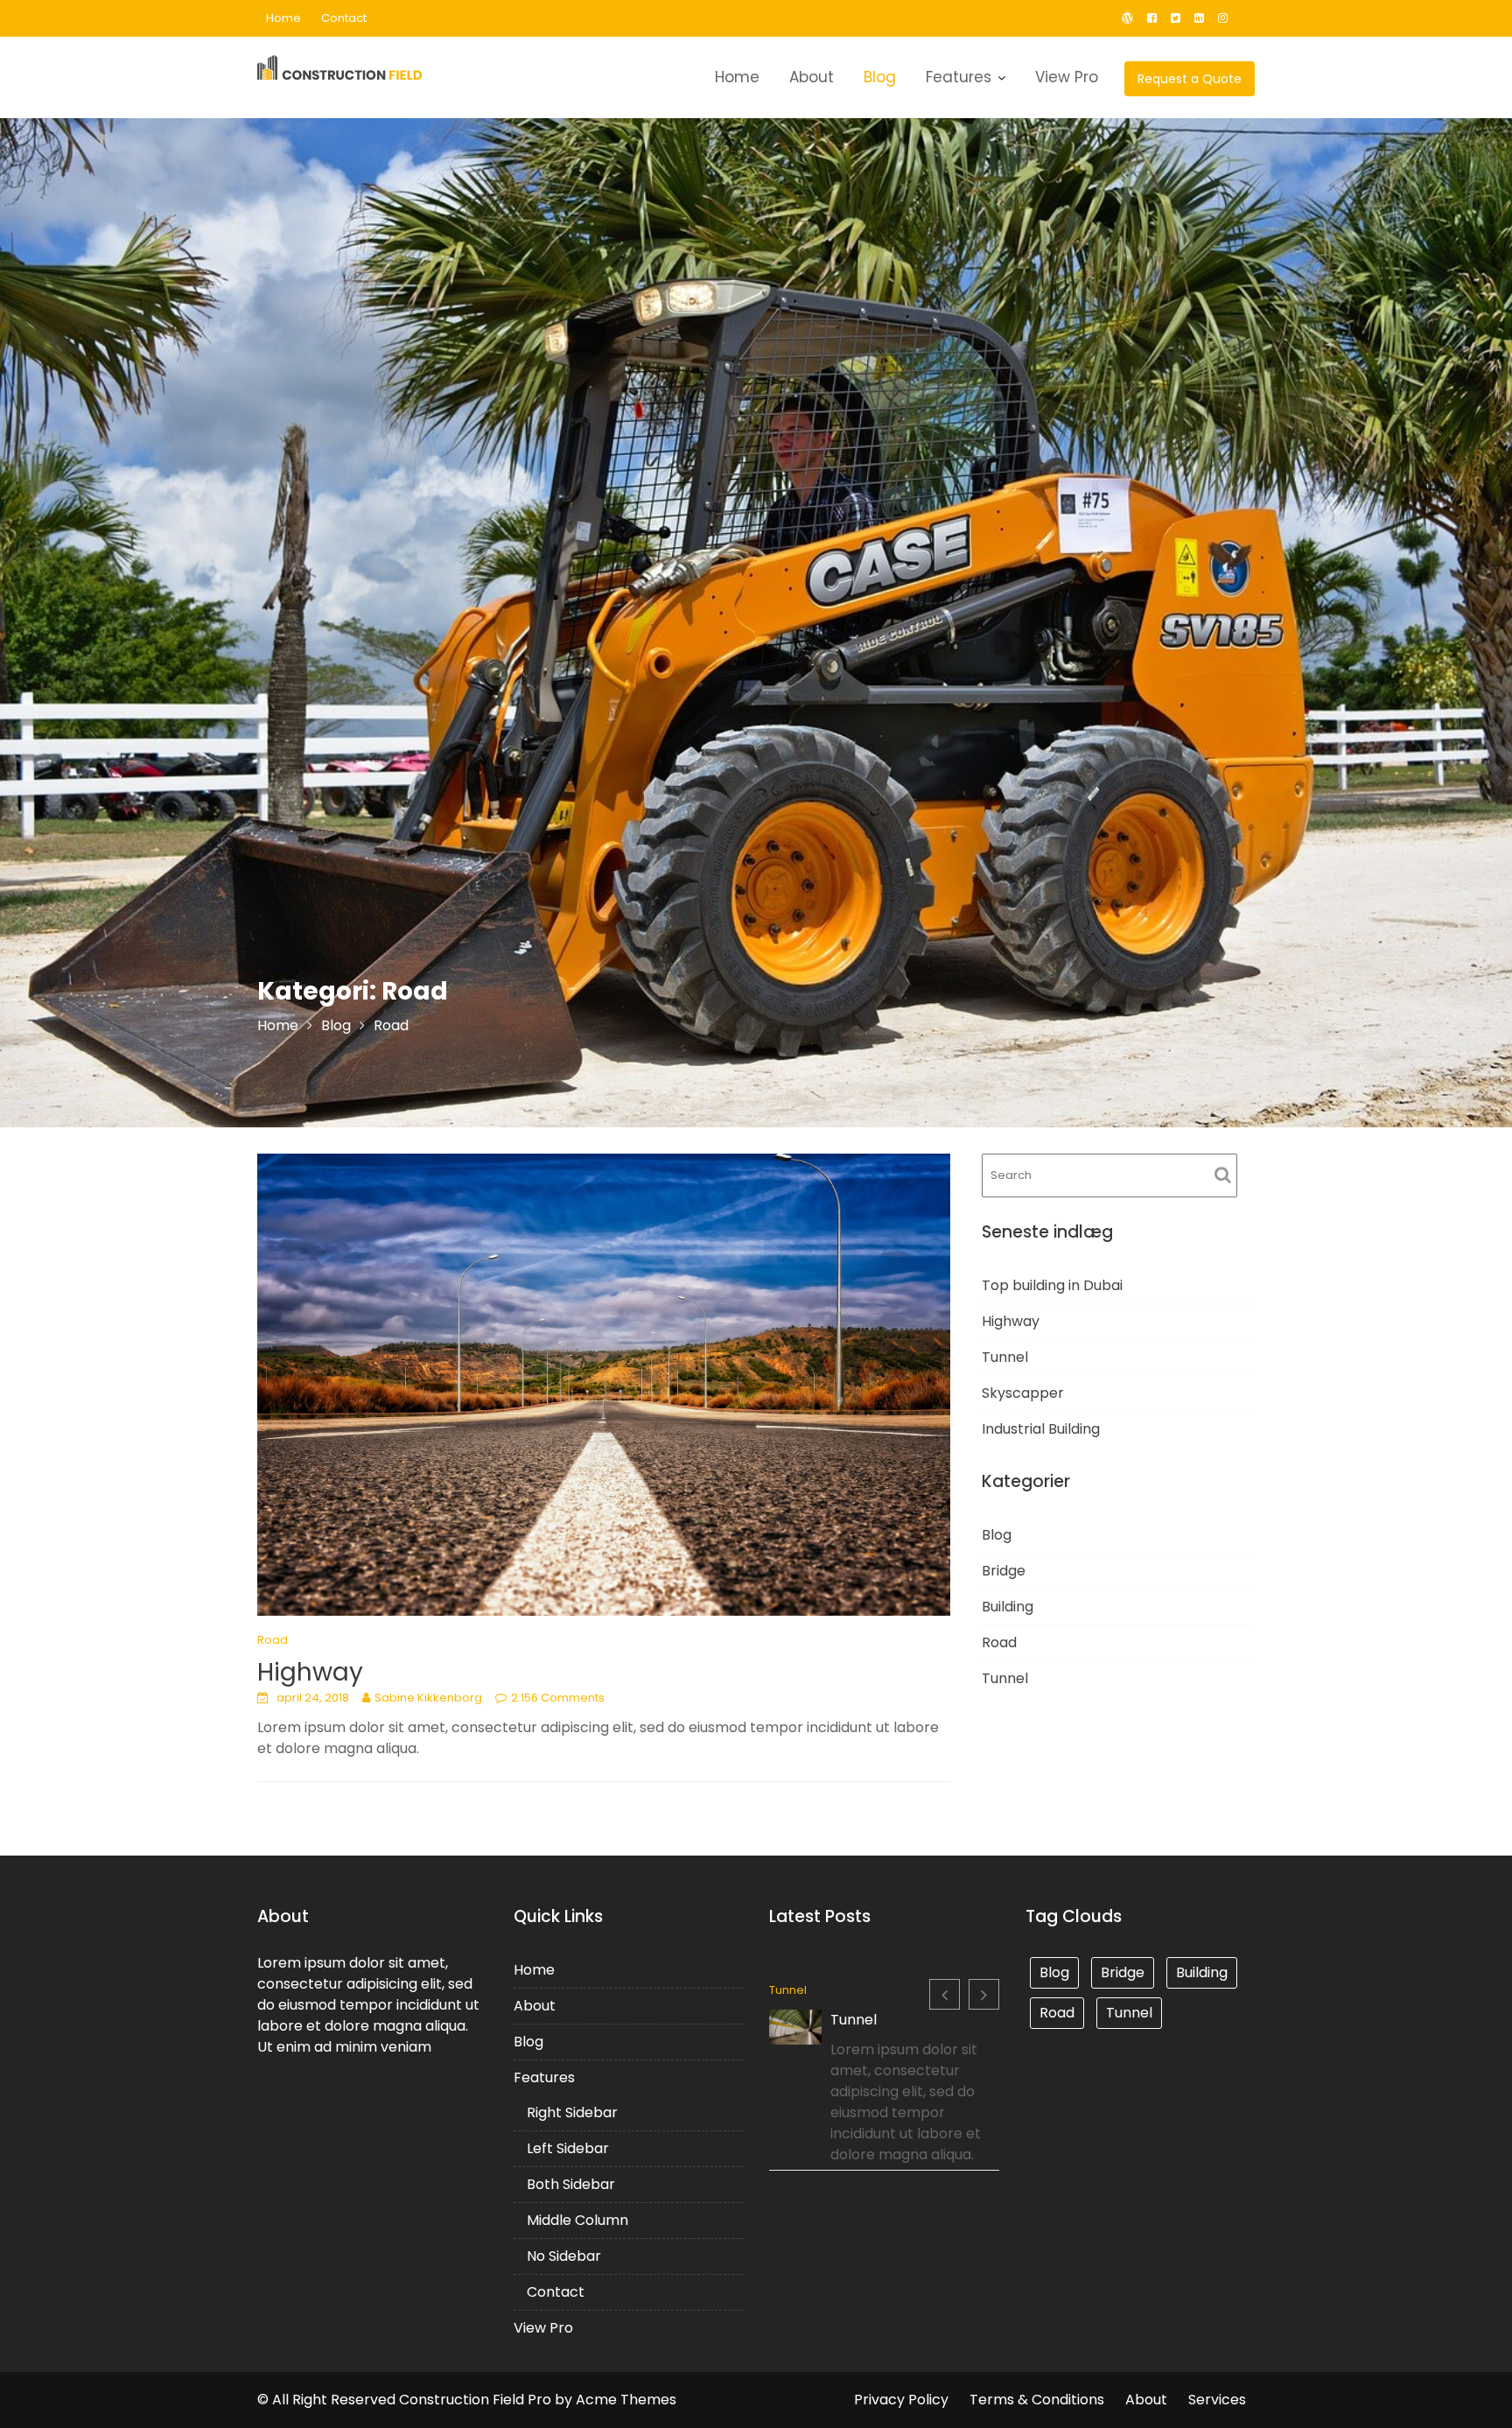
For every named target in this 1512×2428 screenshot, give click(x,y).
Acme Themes (626, 2400)
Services (1217, 2400)
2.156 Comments (558, 1698)
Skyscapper (1023, 1393)
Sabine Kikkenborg (428, 1698)
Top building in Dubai (1052, 1285)
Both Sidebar (571, 2184)
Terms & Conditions (1037, 2400)
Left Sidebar (568, 2148)
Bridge (1004, 1571)
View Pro (1067, 77)
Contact (344, 18)
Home (283, 18)
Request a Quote (1190, 79)
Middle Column (577, 2220)
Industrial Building (1041, 1429)
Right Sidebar (572, 2112)
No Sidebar (564, 2256)
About (812, 77)
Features (959, 77)
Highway (310, 1672)
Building (1008, 1607)
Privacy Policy (901, 2400)
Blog (880, 77)
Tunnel (1005, 1357)
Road (273, 1640)
